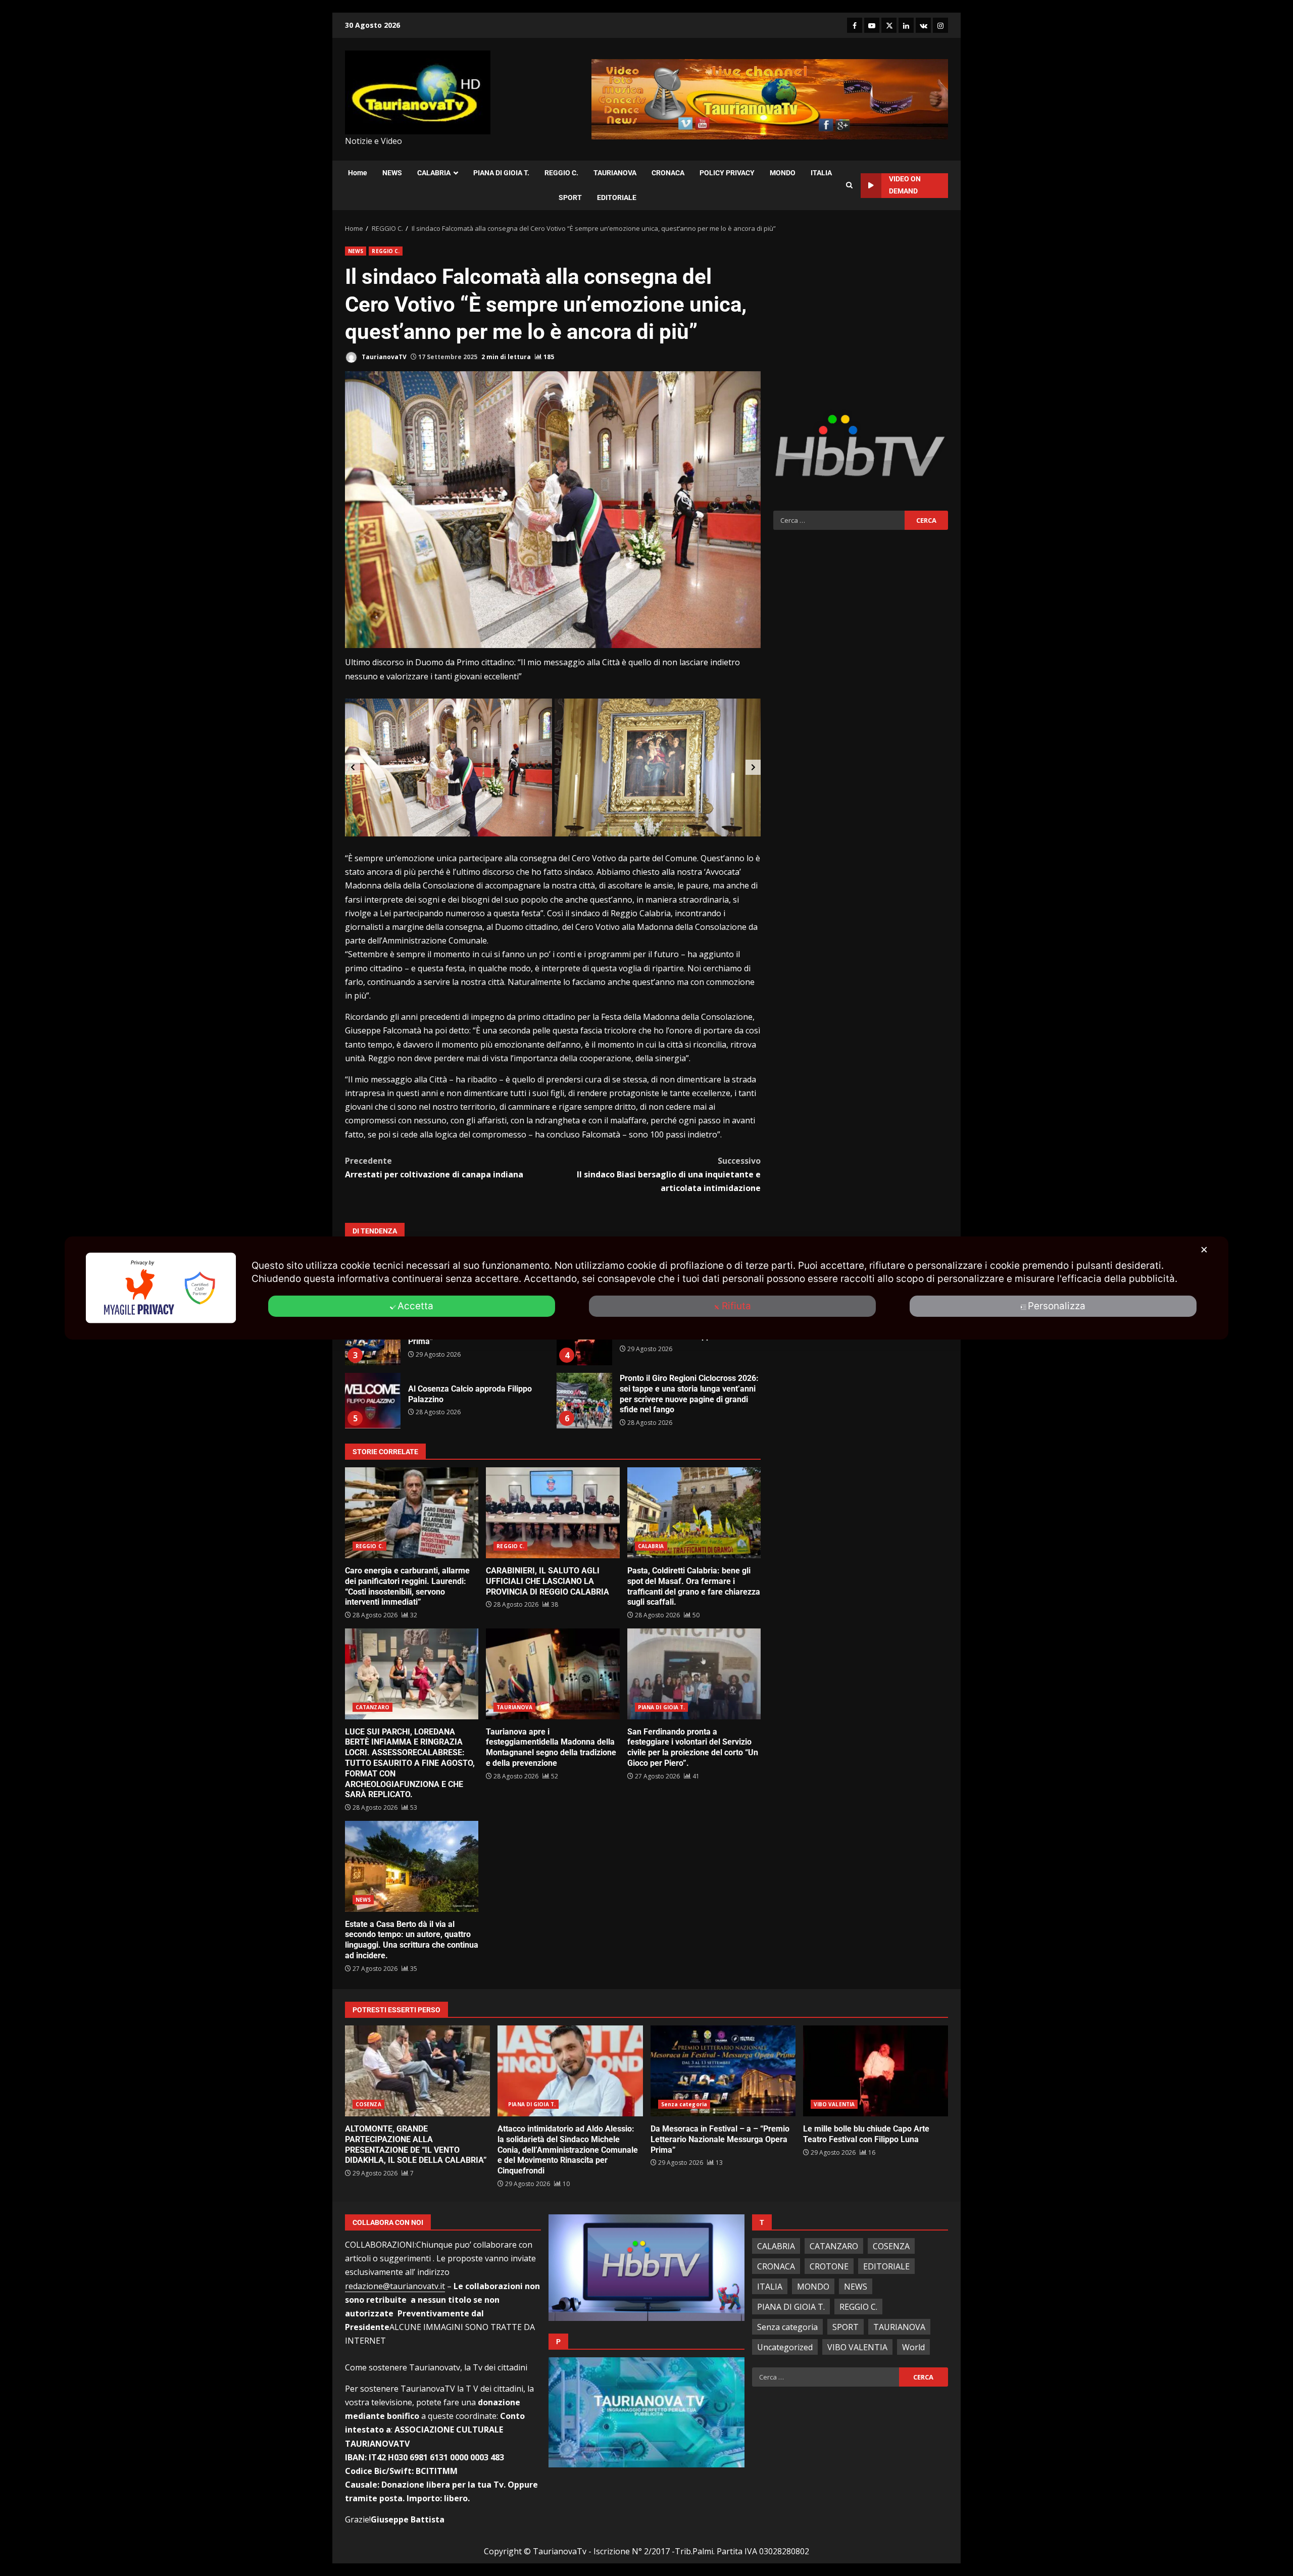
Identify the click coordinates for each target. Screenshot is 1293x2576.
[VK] (923, 25)
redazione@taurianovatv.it (395, 2286)
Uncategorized (785, 2347)
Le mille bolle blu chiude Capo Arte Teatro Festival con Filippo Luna (876, 2071)
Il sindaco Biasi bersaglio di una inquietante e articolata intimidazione (669, 1174)
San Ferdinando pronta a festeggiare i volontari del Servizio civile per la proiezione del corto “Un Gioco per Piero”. (694, 1674)
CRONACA (668, 173)
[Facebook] (855, 25)
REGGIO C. (561, 173)
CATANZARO (372, 1707)
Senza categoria (684, 2104)
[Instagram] (940, 25)
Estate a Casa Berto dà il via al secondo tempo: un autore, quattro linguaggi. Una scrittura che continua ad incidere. (412, 1866)
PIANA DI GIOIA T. (501, 173)
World (913, 2347)
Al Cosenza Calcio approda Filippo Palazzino (373, 1401)
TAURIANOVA (615, 173)
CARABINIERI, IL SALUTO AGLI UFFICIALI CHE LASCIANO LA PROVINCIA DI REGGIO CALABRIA (553, 1513)
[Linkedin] (906, 25)
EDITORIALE (617, 197)
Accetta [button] (415, 1306)
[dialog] (646, 1288)
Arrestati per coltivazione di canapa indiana (434, 1168)
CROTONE (829, 2266)
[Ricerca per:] (839, 520)
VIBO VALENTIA (834, 2104)
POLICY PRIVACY (727, 173)
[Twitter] (889, 25)
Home (358, 173)
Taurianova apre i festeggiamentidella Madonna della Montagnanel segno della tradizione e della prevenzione (553, 1674)
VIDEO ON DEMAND (905, 185)
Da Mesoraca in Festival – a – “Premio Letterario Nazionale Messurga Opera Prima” (723, 2071)
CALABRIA (434, 173)
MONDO (783, 173)
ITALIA (821, 173)
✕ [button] (1204, 1250)
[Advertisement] (861, 317)
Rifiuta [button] (736, 1306)
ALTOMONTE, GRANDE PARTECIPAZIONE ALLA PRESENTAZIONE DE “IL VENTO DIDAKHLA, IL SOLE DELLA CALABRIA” (417, 2071)
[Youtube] (872, 25)
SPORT (570, 197)
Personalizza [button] (1057, 1306)
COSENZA (368, 2104)
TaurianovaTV (383, 357)
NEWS (392, 173)
